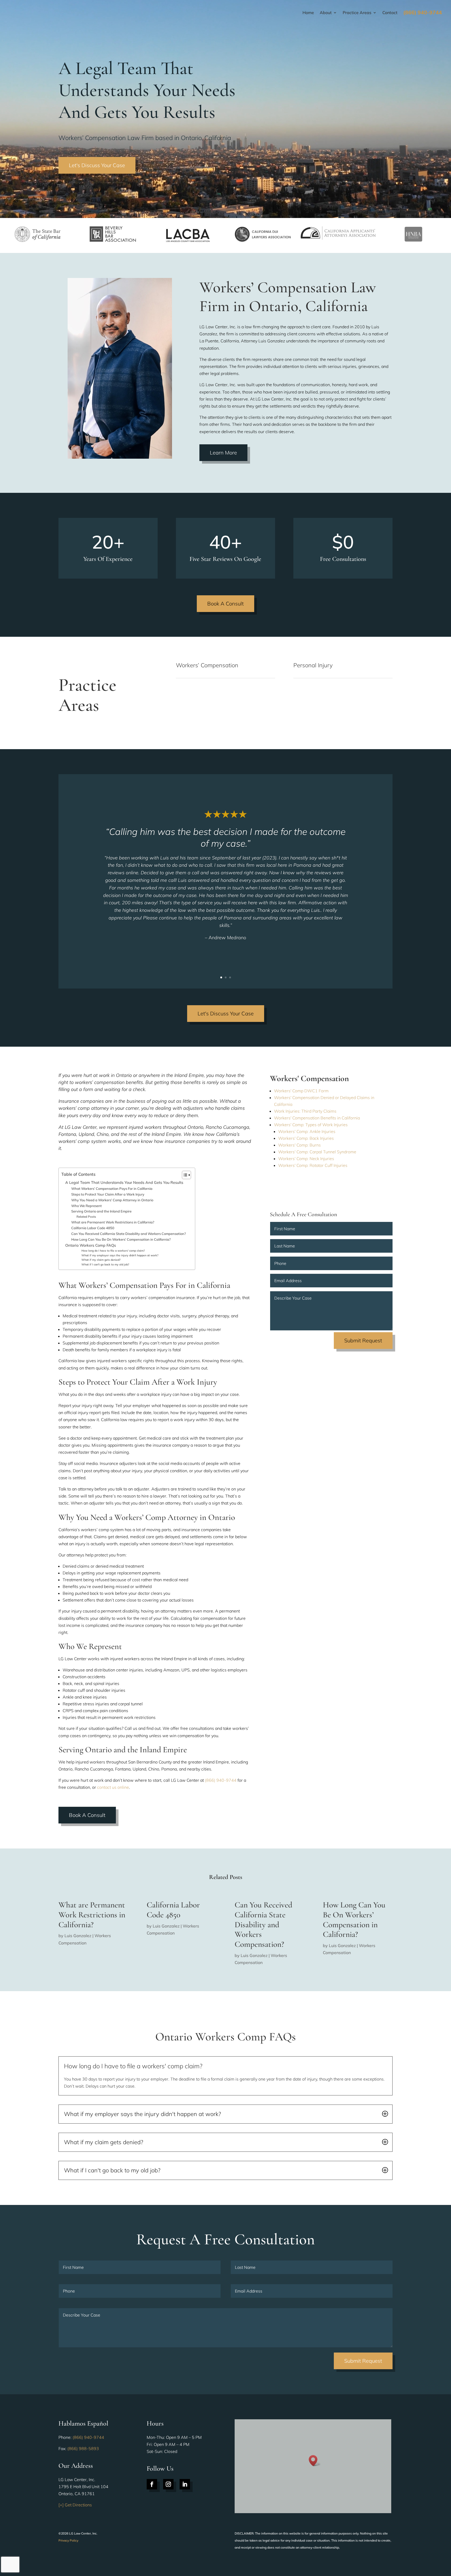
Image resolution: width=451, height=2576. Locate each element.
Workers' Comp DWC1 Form (301, 1091)
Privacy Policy (68, 2540)
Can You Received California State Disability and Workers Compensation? (129, 1234)
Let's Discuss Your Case (97, 165)
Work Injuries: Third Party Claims (305, 1111)
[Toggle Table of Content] (184, 1175)
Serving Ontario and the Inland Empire (101, 1211)
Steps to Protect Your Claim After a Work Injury (108, 1194)
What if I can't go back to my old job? (105, 1264)
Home (308, 13)
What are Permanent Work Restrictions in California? (113, 1222)
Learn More (223, 453)
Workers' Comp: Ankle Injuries (307, 1131)
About (326, 13)
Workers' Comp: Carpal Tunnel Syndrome (317, 1152)
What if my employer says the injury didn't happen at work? (120, 1255)
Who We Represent (87, 1206)
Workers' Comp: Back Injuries (306, 1138)
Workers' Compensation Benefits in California (317, 1118)
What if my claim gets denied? (101, 1260)
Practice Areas (357, 13)
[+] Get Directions (75, 2505)
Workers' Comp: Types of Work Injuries (311, 1125)
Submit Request (363, 1340)
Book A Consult (225, 604)
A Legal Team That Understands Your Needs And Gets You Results (124, 1182)
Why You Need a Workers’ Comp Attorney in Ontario (112, 1200)
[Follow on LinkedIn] (185, 2484)
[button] (315, 2461)
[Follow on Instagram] (168, 2484)
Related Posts (86, 1217)
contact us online (113, 1787)
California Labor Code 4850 (93, 1228)
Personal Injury (313, 665)
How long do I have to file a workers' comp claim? (113, 1251)
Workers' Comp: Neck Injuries (306, 1159)
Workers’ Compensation (207, 665)
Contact (390, 13)
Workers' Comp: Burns (299, 1145)
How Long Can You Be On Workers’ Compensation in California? (121, 1239)
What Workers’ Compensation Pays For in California (112, 1189)
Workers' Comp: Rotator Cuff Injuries (313, 1165)
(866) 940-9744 (221, 1780)
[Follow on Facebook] (152, 2484)
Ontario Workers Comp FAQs (91, 1245)
